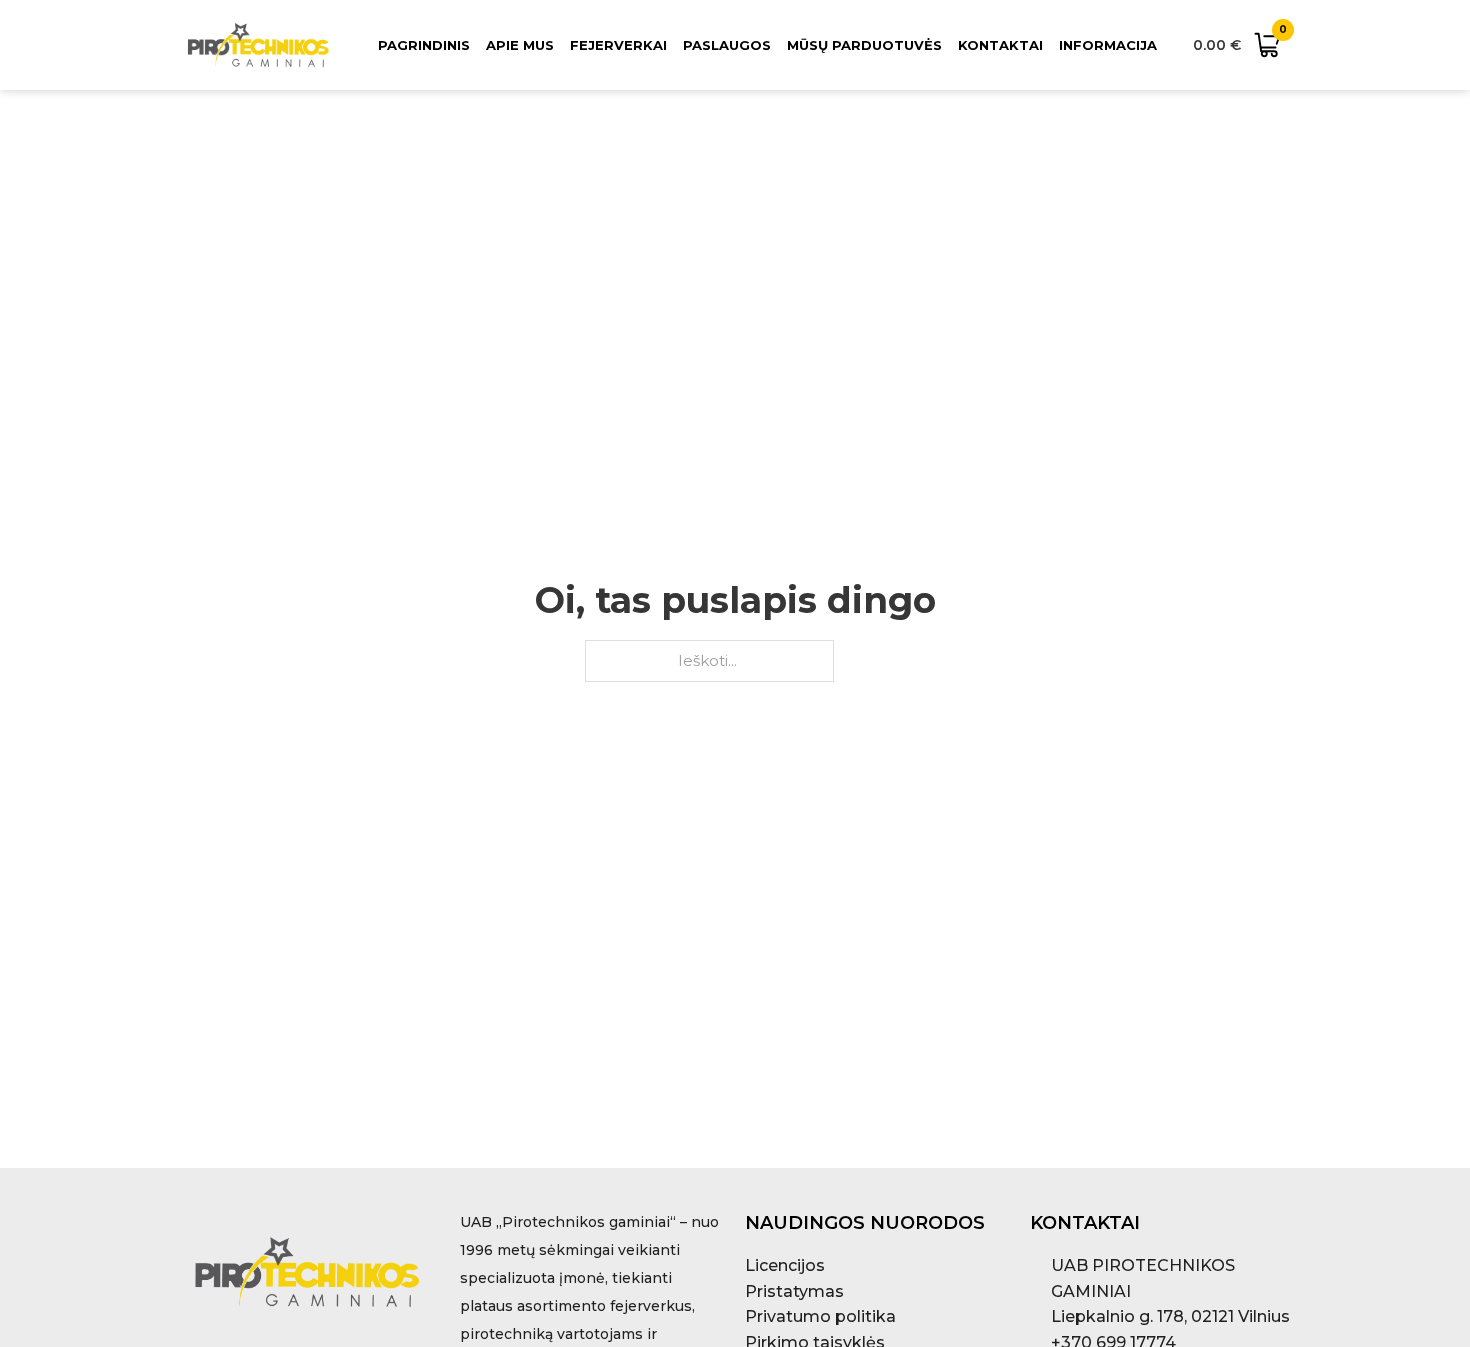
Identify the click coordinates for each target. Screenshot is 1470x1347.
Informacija (1108, 45)
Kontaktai (1000, 45)
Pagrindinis (424, 45)
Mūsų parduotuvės (864, 45)
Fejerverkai (618, 45)
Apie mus (520, 45)
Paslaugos (727, 45)
